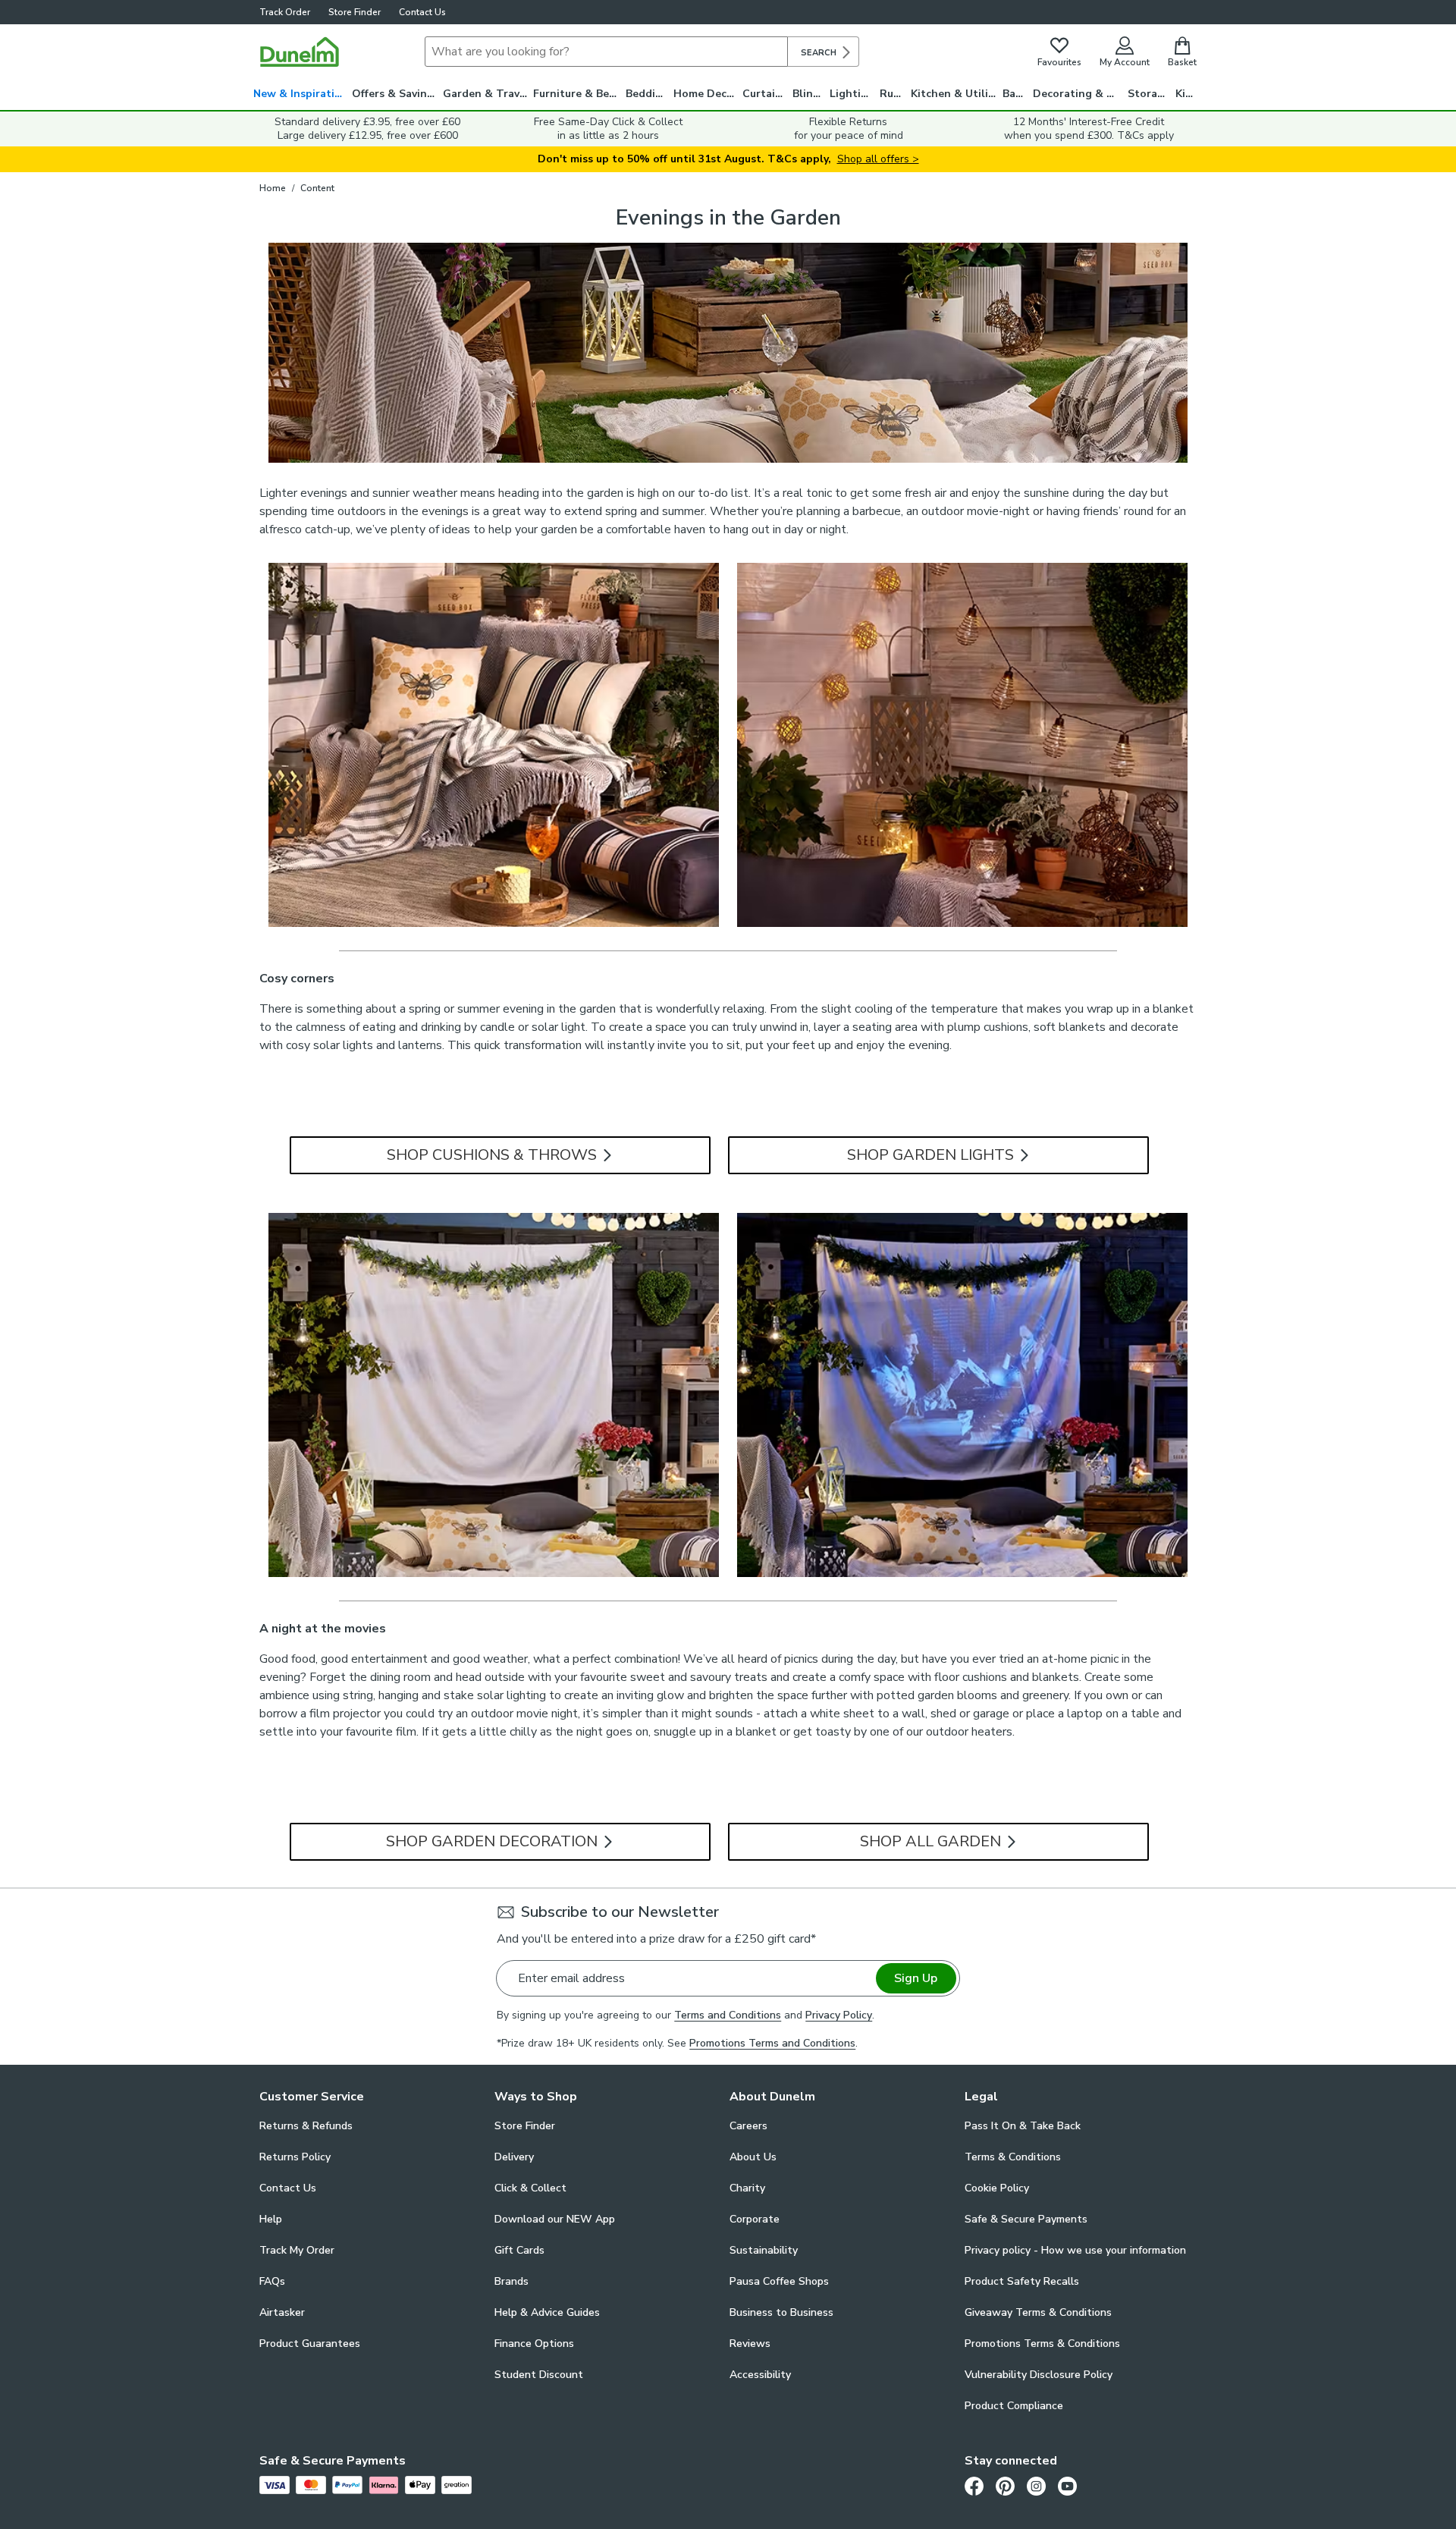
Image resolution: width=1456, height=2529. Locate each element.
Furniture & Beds (577, 94)
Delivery (514, 2157)
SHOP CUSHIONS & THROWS (494, 1155)
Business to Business (781, 2312)
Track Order (285, 12)
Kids (1186, 94)
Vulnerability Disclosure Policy (1039, 2375)
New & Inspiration (301, 94)
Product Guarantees (310, 2344)
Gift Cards (519, 2250)
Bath (1015, 94)
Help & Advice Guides (547, 2312)
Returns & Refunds (306, 2126)
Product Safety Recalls (1022, 2281)
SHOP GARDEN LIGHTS (932, 1155)
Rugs (893, 94)
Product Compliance (1014, 2406)
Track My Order (297, 2250)
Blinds (809, 94)
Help (271, 2219)
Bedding (647, 94)
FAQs (272, 2281)
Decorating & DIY (1078, 94)
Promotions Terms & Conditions (1042, 2344)
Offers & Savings (395, 94)
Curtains (765, 94)
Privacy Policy (839, 2015)
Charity (747, 2188)
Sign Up (916, 1978)
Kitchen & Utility (955, 94)
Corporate (755, 2219)
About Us (753, 2157)
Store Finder (355, 12)
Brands (511, 2281)
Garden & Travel (486, 94)
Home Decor (706, 94)
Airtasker (282, 2312)
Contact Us (422, 12)
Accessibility (760, 2375)
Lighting (852, 94)
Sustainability (764, 2250)
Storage (1149, 94)
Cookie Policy (997, 2188)
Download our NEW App (555, 2219)
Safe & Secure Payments (1026, 2219)
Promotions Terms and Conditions (772, 2043)
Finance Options (534, 2344)
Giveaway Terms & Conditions (1038, 2312)
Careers (748, 2126)
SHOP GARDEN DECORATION (494, 1841)
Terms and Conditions (728, 2015)
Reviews (750, 2344)
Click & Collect (530, 2188)
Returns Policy (295, 2157)
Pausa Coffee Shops (779, 2281)
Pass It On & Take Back (1023, 2126)
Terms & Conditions (1013, 2157)
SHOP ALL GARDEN (932, 1841)
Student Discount (539, 2375)
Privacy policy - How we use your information (1075, 2250)
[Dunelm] (300, 52)
